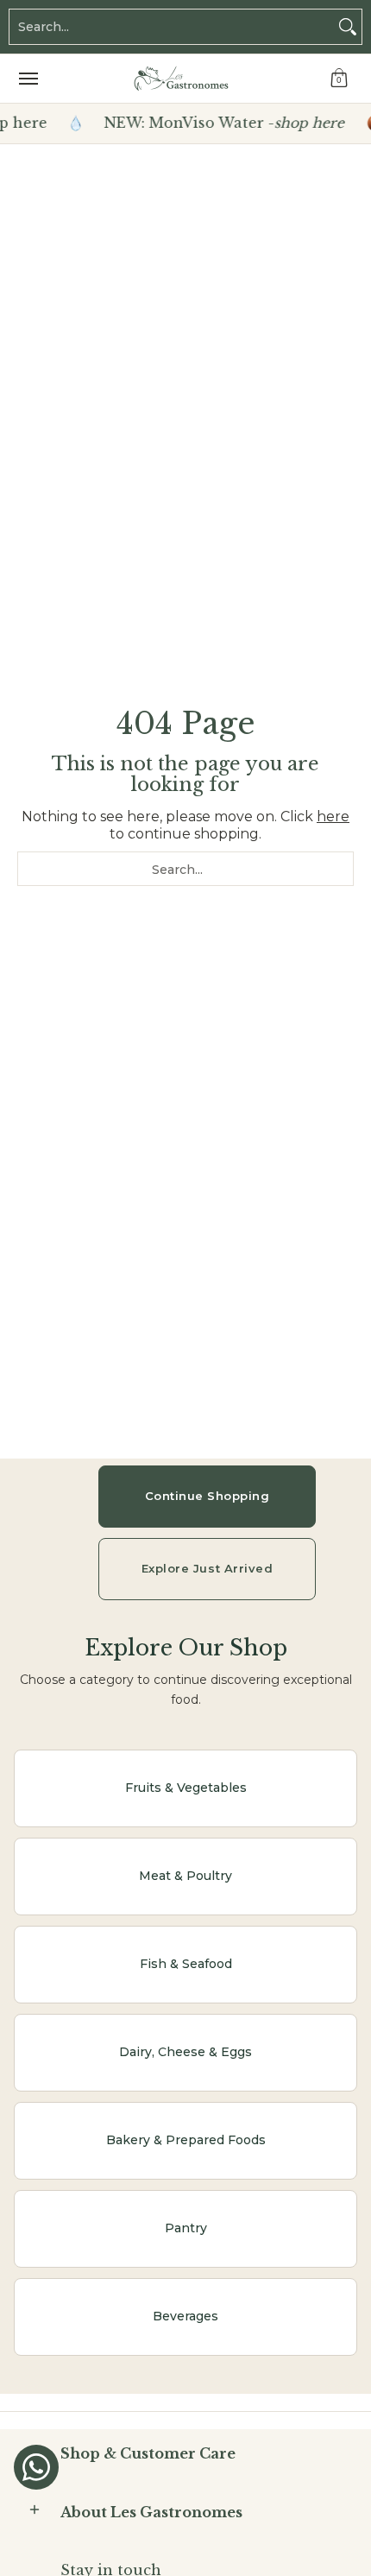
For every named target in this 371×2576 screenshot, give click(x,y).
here (333, 816)
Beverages (185, 2316)
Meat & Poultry (185, 1876)
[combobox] (172, 27)
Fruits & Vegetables (186, 1788)
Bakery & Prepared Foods (186, 2140)
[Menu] (28, 79)
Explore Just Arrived (207, 1568)
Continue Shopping (208, 1496)
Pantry (186, 2228)
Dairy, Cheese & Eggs (185, 2052)
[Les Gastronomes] (181, 79)
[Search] (348, 27)
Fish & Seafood (186, 1964)
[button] (339, 79)
